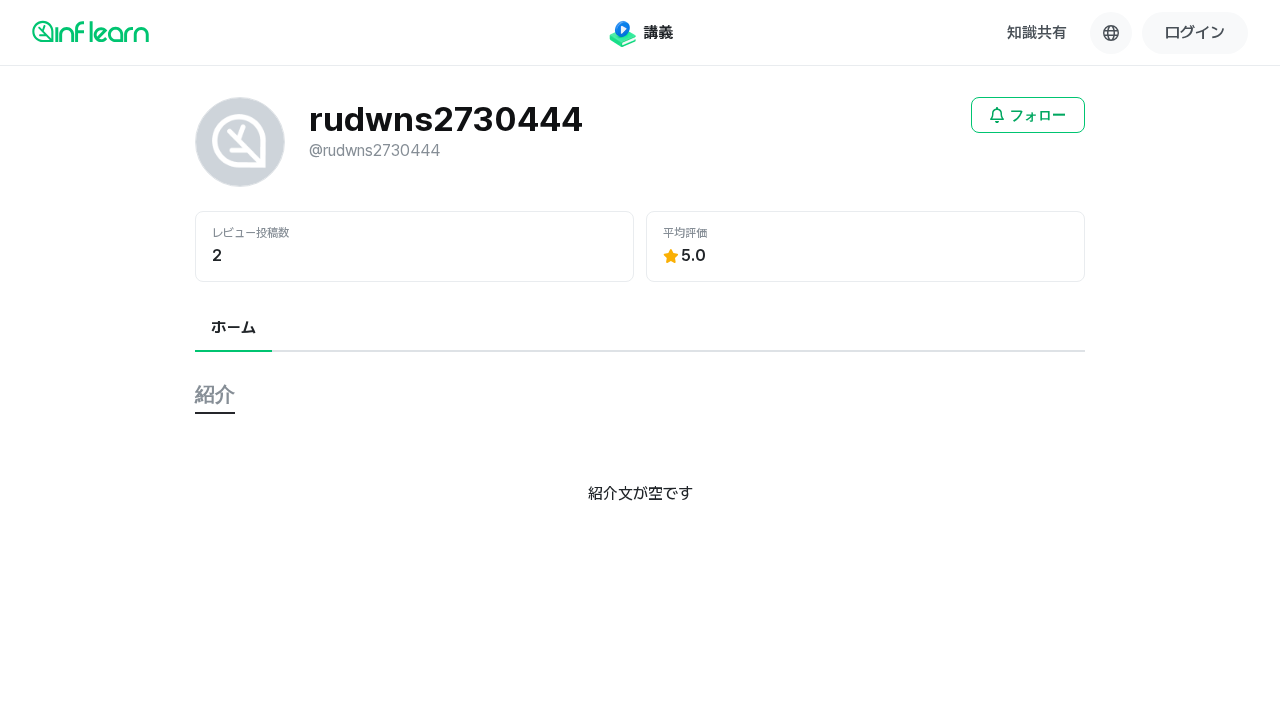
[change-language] (1111, 33)
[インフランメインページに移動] (90, 31)
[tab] (233, 329)
